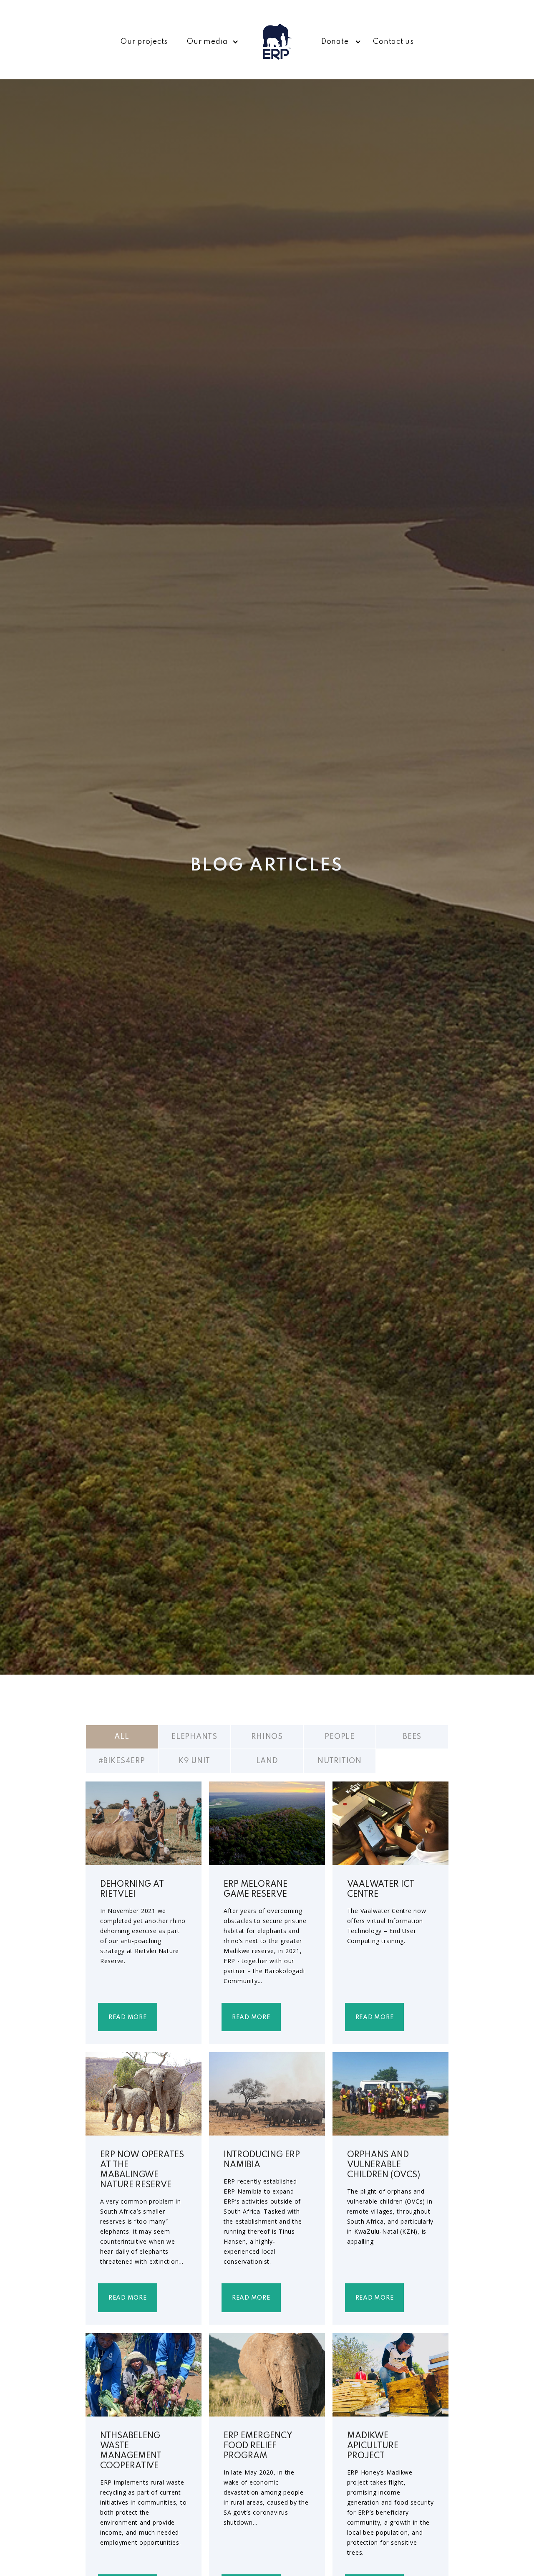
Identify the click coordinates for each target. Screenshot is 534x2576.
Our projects (144, 42)
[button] (210, 42)
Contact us (393, 42)
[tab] (122, 1737)
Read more (128, 2017)
